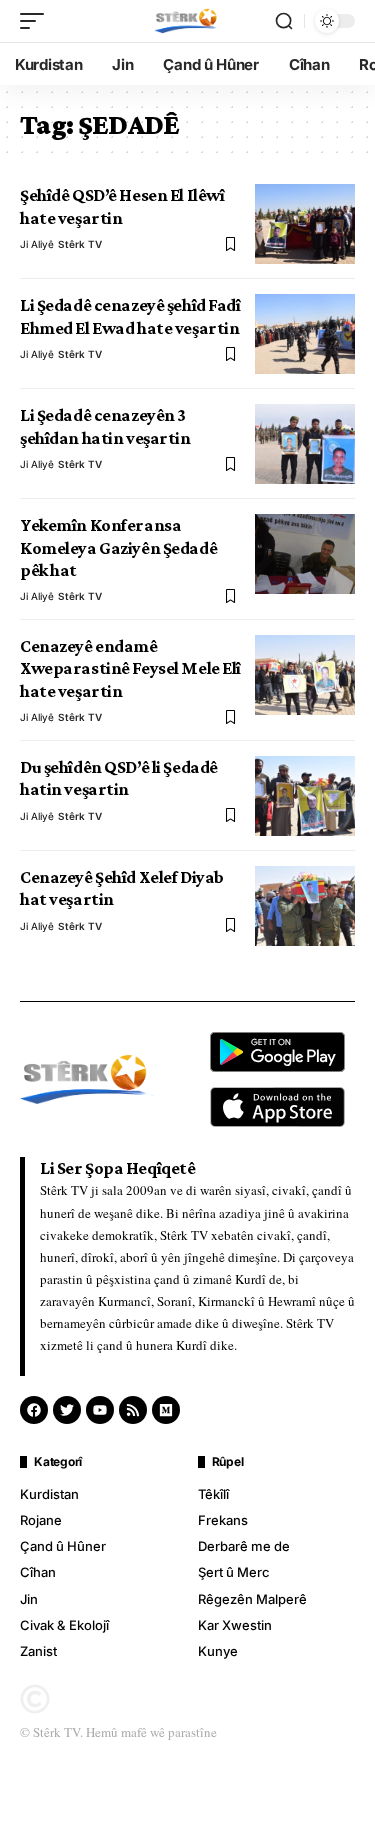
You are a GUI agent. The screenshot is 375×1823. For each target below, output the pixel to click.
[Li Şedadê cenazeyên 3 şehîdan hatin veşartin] (305, 444)
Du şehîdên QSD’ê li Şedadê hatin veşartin (119, 778)
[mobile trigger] (37, 21)
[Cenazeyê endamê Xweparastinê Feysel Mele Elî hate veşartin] (305, 675)
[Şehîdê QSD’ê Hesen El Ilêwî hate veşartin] (305, 224)
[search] (284, 21)
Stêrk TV (80, 244)
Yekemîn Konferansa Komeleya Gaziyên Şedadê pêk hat (118, 547)
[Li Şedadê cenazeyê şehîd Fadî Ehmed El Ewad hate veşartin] (305, 334)
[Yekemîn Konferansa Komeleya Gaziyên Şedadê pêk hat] (305, 554)
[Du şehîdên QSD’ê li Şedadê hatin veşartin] (305, 796)
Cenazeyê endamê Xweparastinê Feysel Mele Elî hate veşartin (130, 668)
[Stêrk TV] (187, 21)
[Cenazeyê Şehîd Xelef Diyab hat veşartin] (305, 906)
